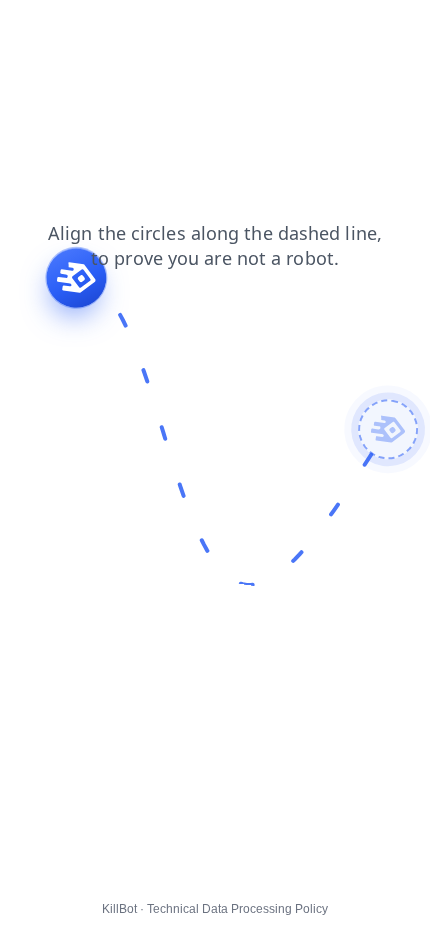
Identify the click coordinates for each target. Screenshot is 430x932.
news (192, 29)
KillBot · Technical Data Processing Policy (215, 909)
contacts (338, 29)
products (260, 29)
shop (83, 49)
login (29, 49)
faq (91, 29)
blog (138, 29)
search (35, 29)
